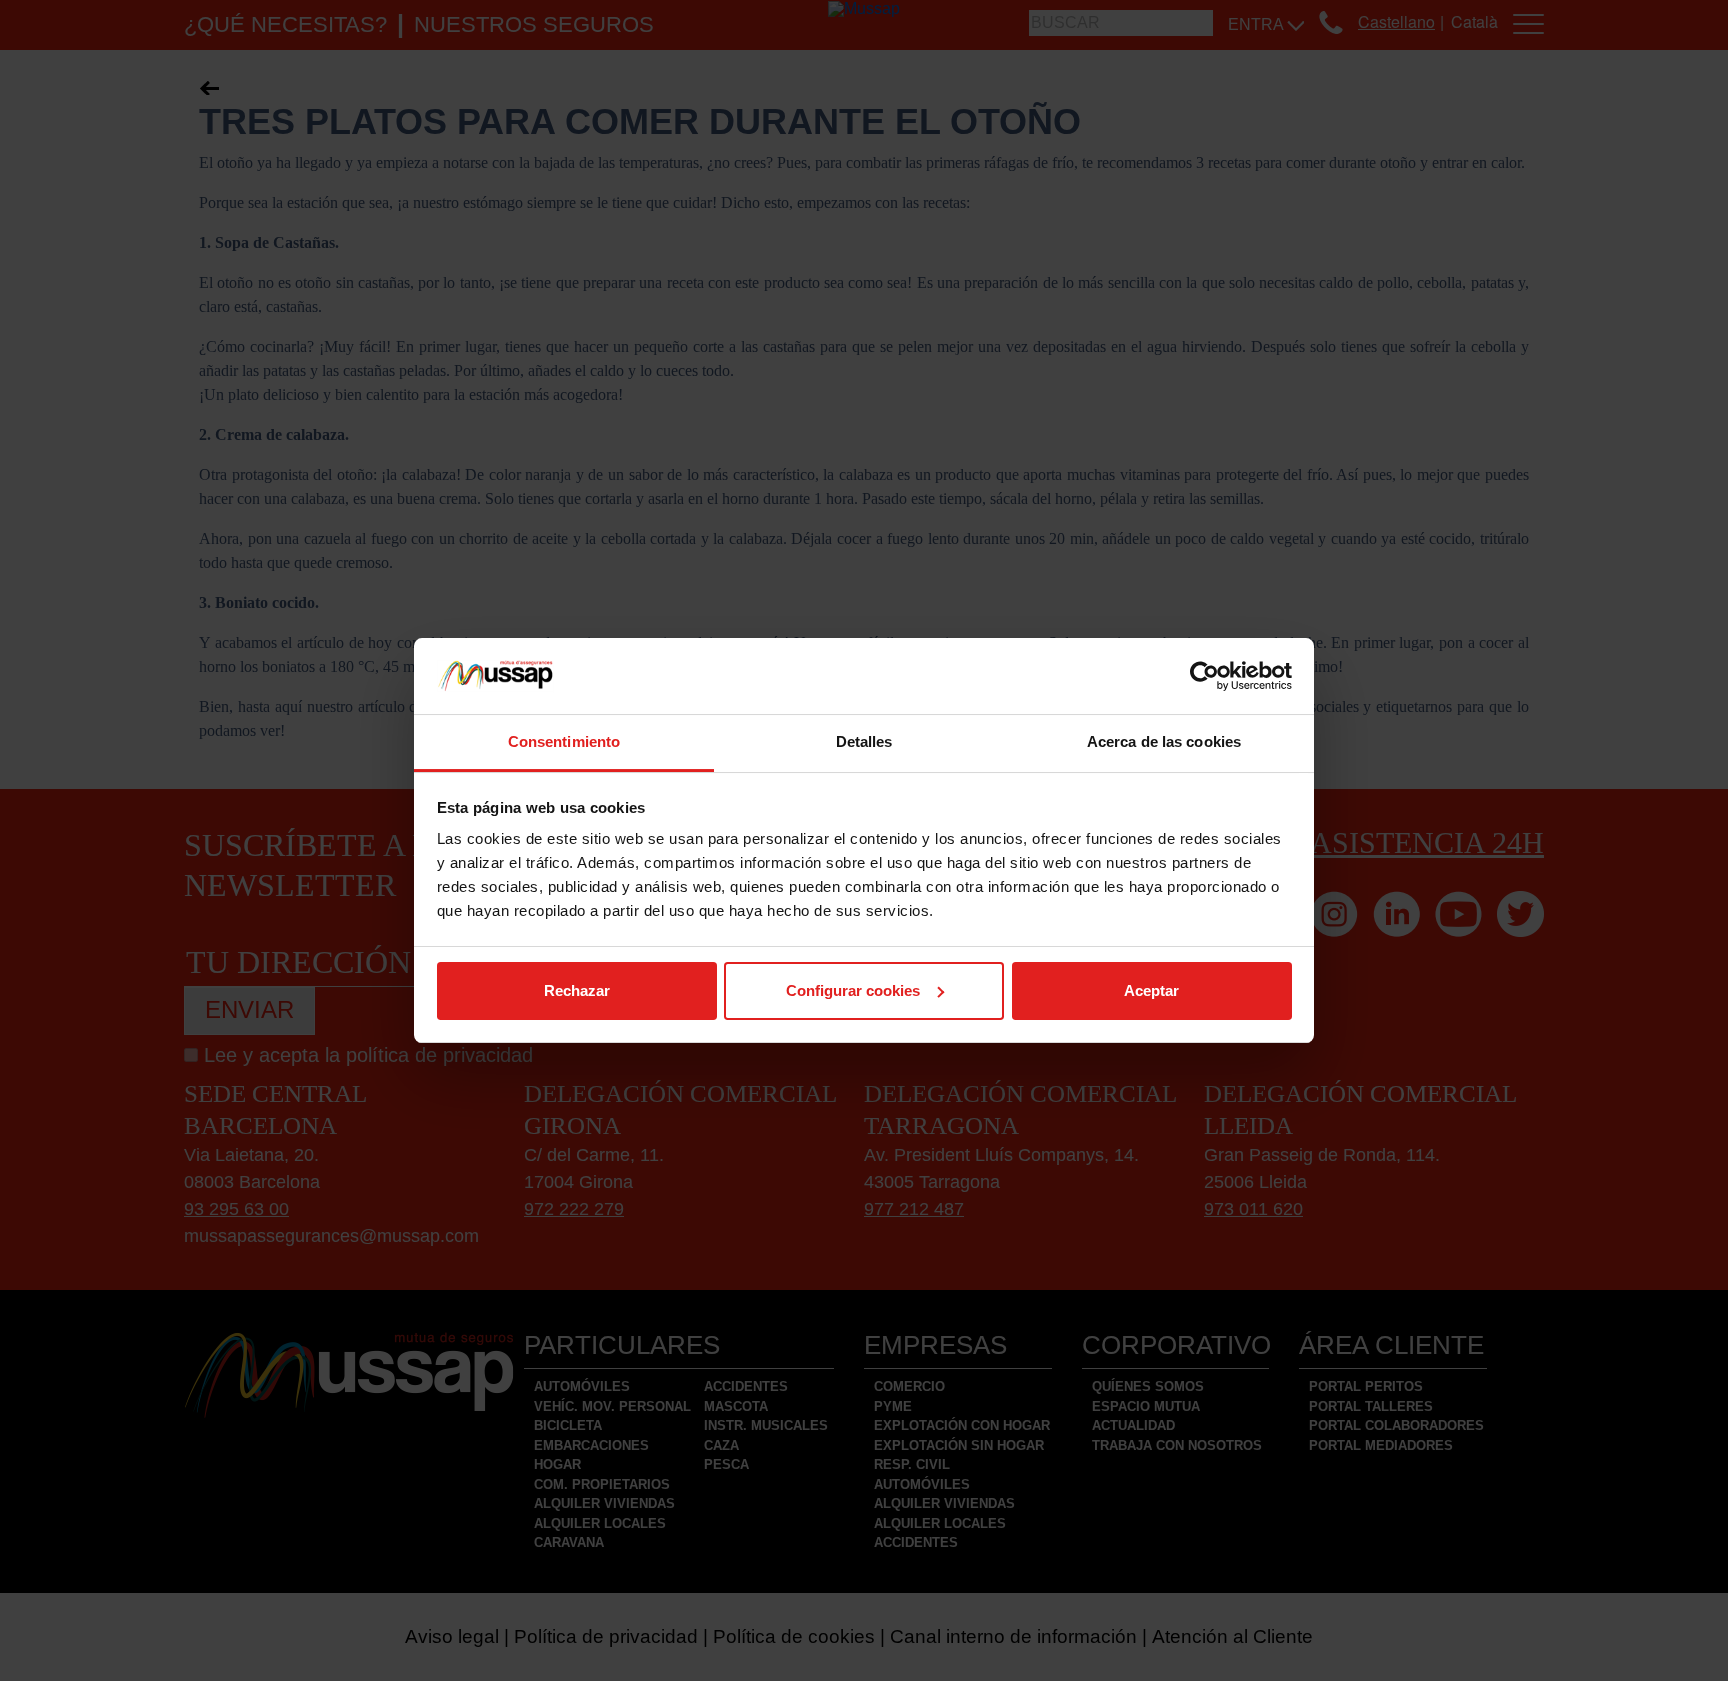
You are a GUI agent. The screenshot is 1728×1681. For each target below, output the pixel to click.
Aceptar (1151, 990)
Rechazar (577, 990)
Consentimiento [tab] (564, 741)
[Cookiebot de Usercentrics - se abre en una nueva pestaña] (1204, 676)
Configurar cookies (853, 990)
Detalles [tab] (864, 741)
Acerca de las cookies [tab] (1164, 741)
